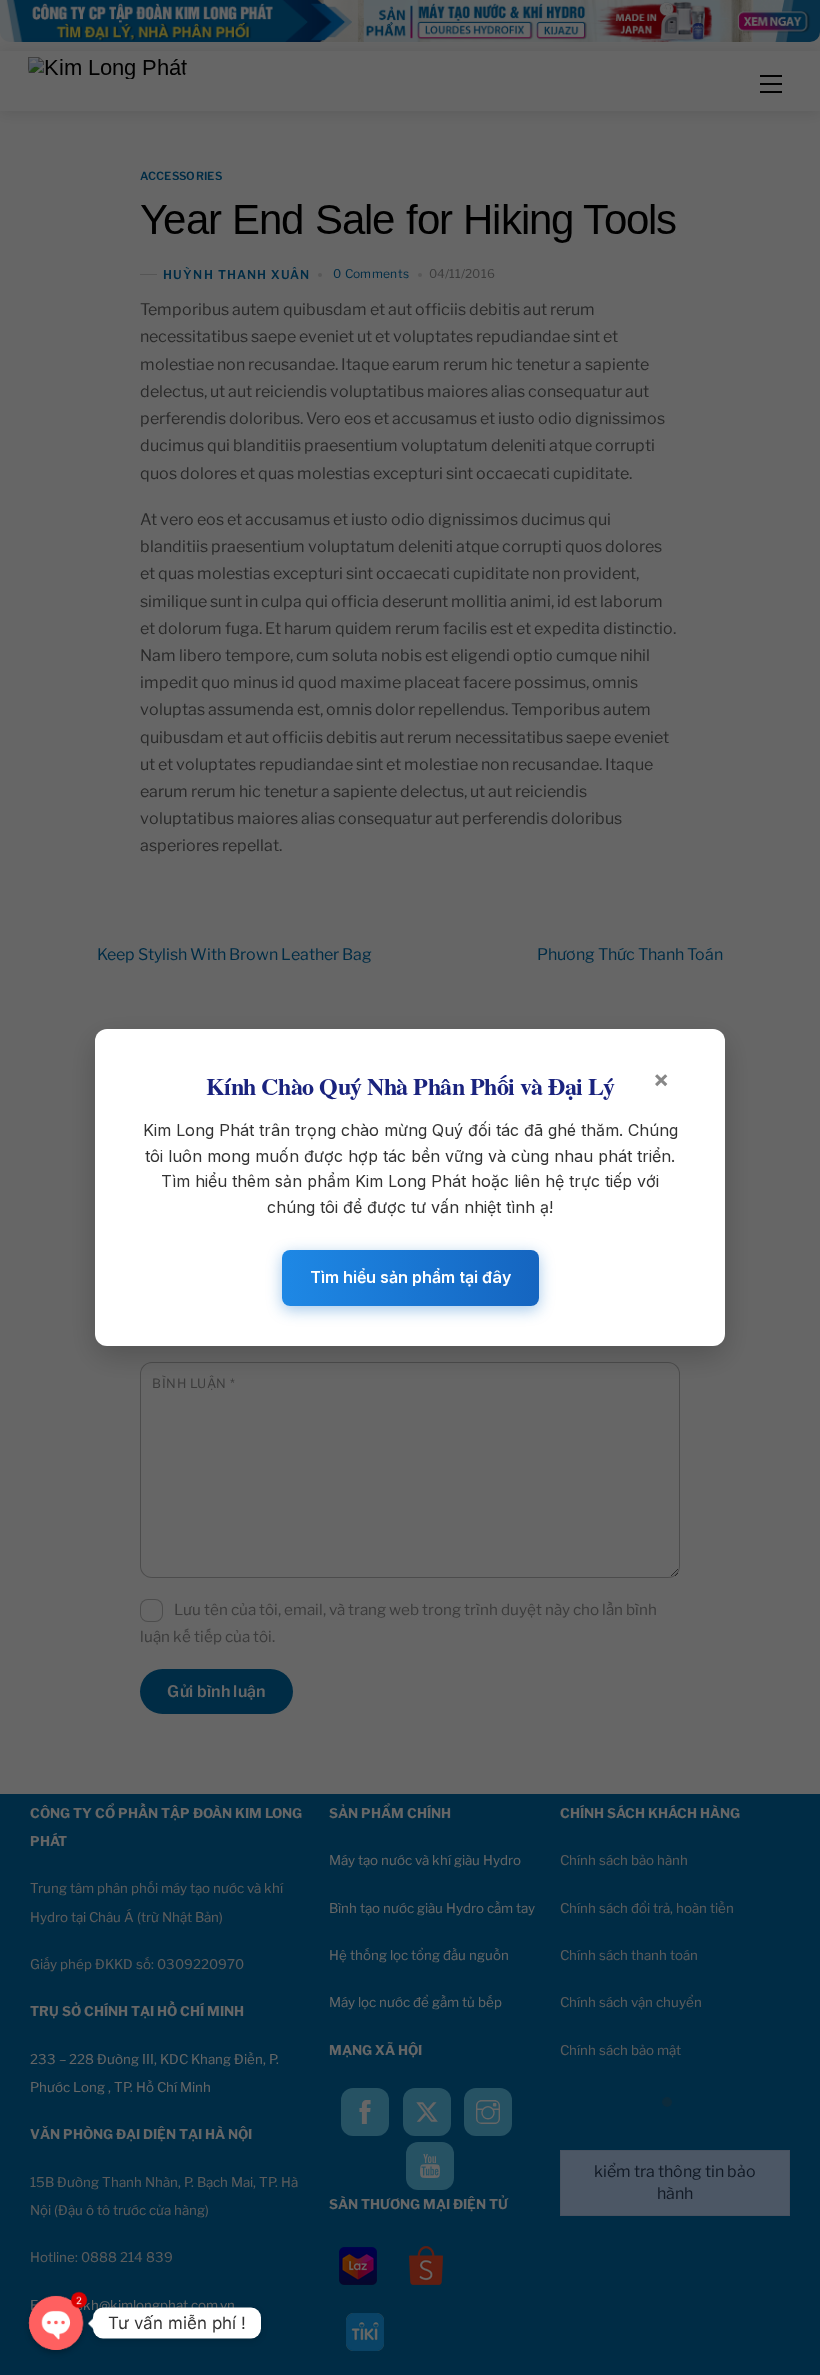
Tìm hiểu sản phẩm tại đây (410, 1277)
